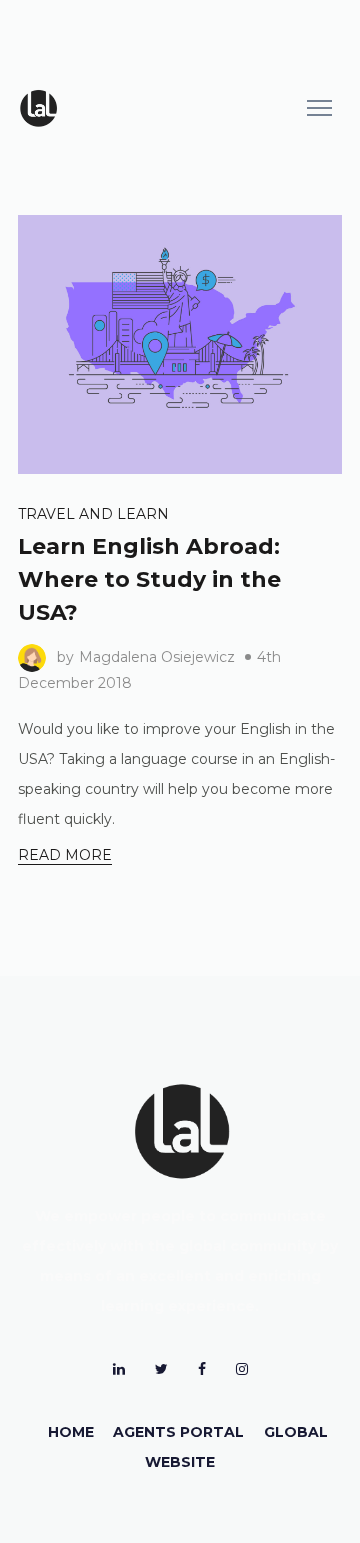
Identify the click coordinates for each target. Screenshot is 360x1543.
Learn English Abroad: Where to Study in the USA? (149, 579)
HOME (71, 1432)
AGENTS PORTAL (178, 1432)
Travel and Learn (93, 514)
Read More (65, 855)
